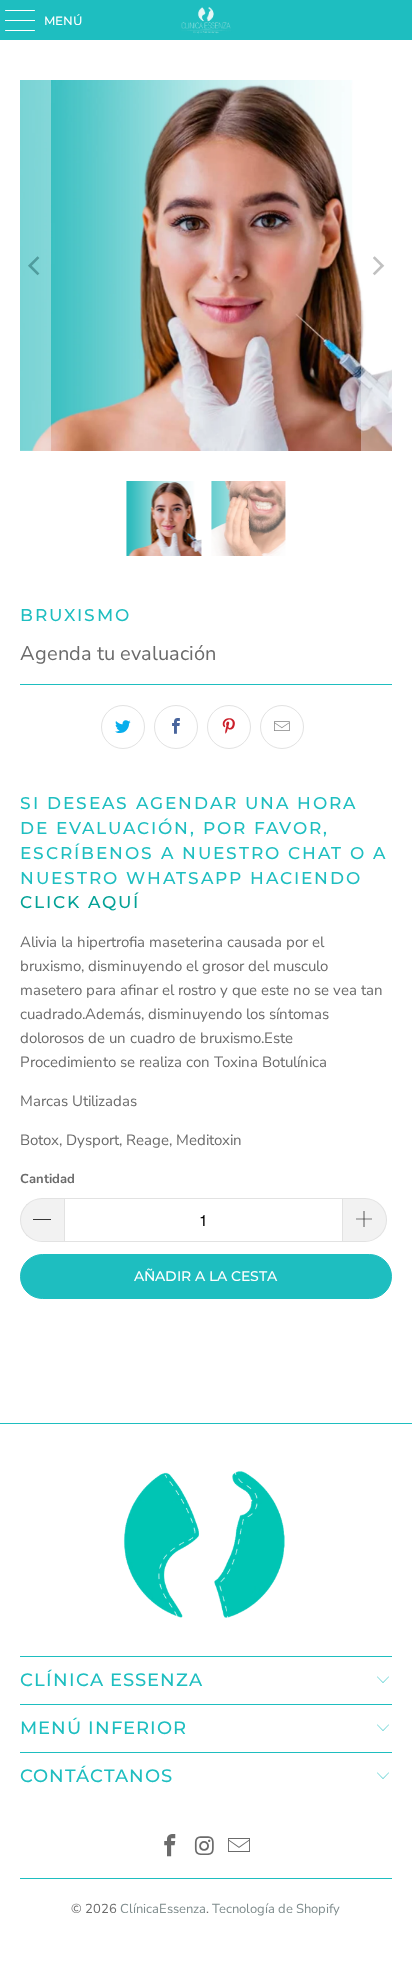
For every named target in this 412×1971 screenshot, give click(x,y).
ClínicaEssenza (163, 1909)
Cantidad (47, 1179)
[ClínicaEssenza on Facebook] (170, 1848)
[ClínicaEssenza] (206, 20)
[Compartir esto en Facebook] (176, 727)
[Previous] (35, 265)
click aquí (80, 902)
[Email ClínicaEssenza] (240, 1848)
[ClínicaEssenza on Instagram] (205, 1848)
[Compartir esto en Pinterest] (229, 727)
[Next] (377, 265)
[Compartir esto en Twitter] (123, 727)
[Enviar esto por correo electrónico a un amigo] (282, 727)
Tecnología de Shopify (276, 1909)
